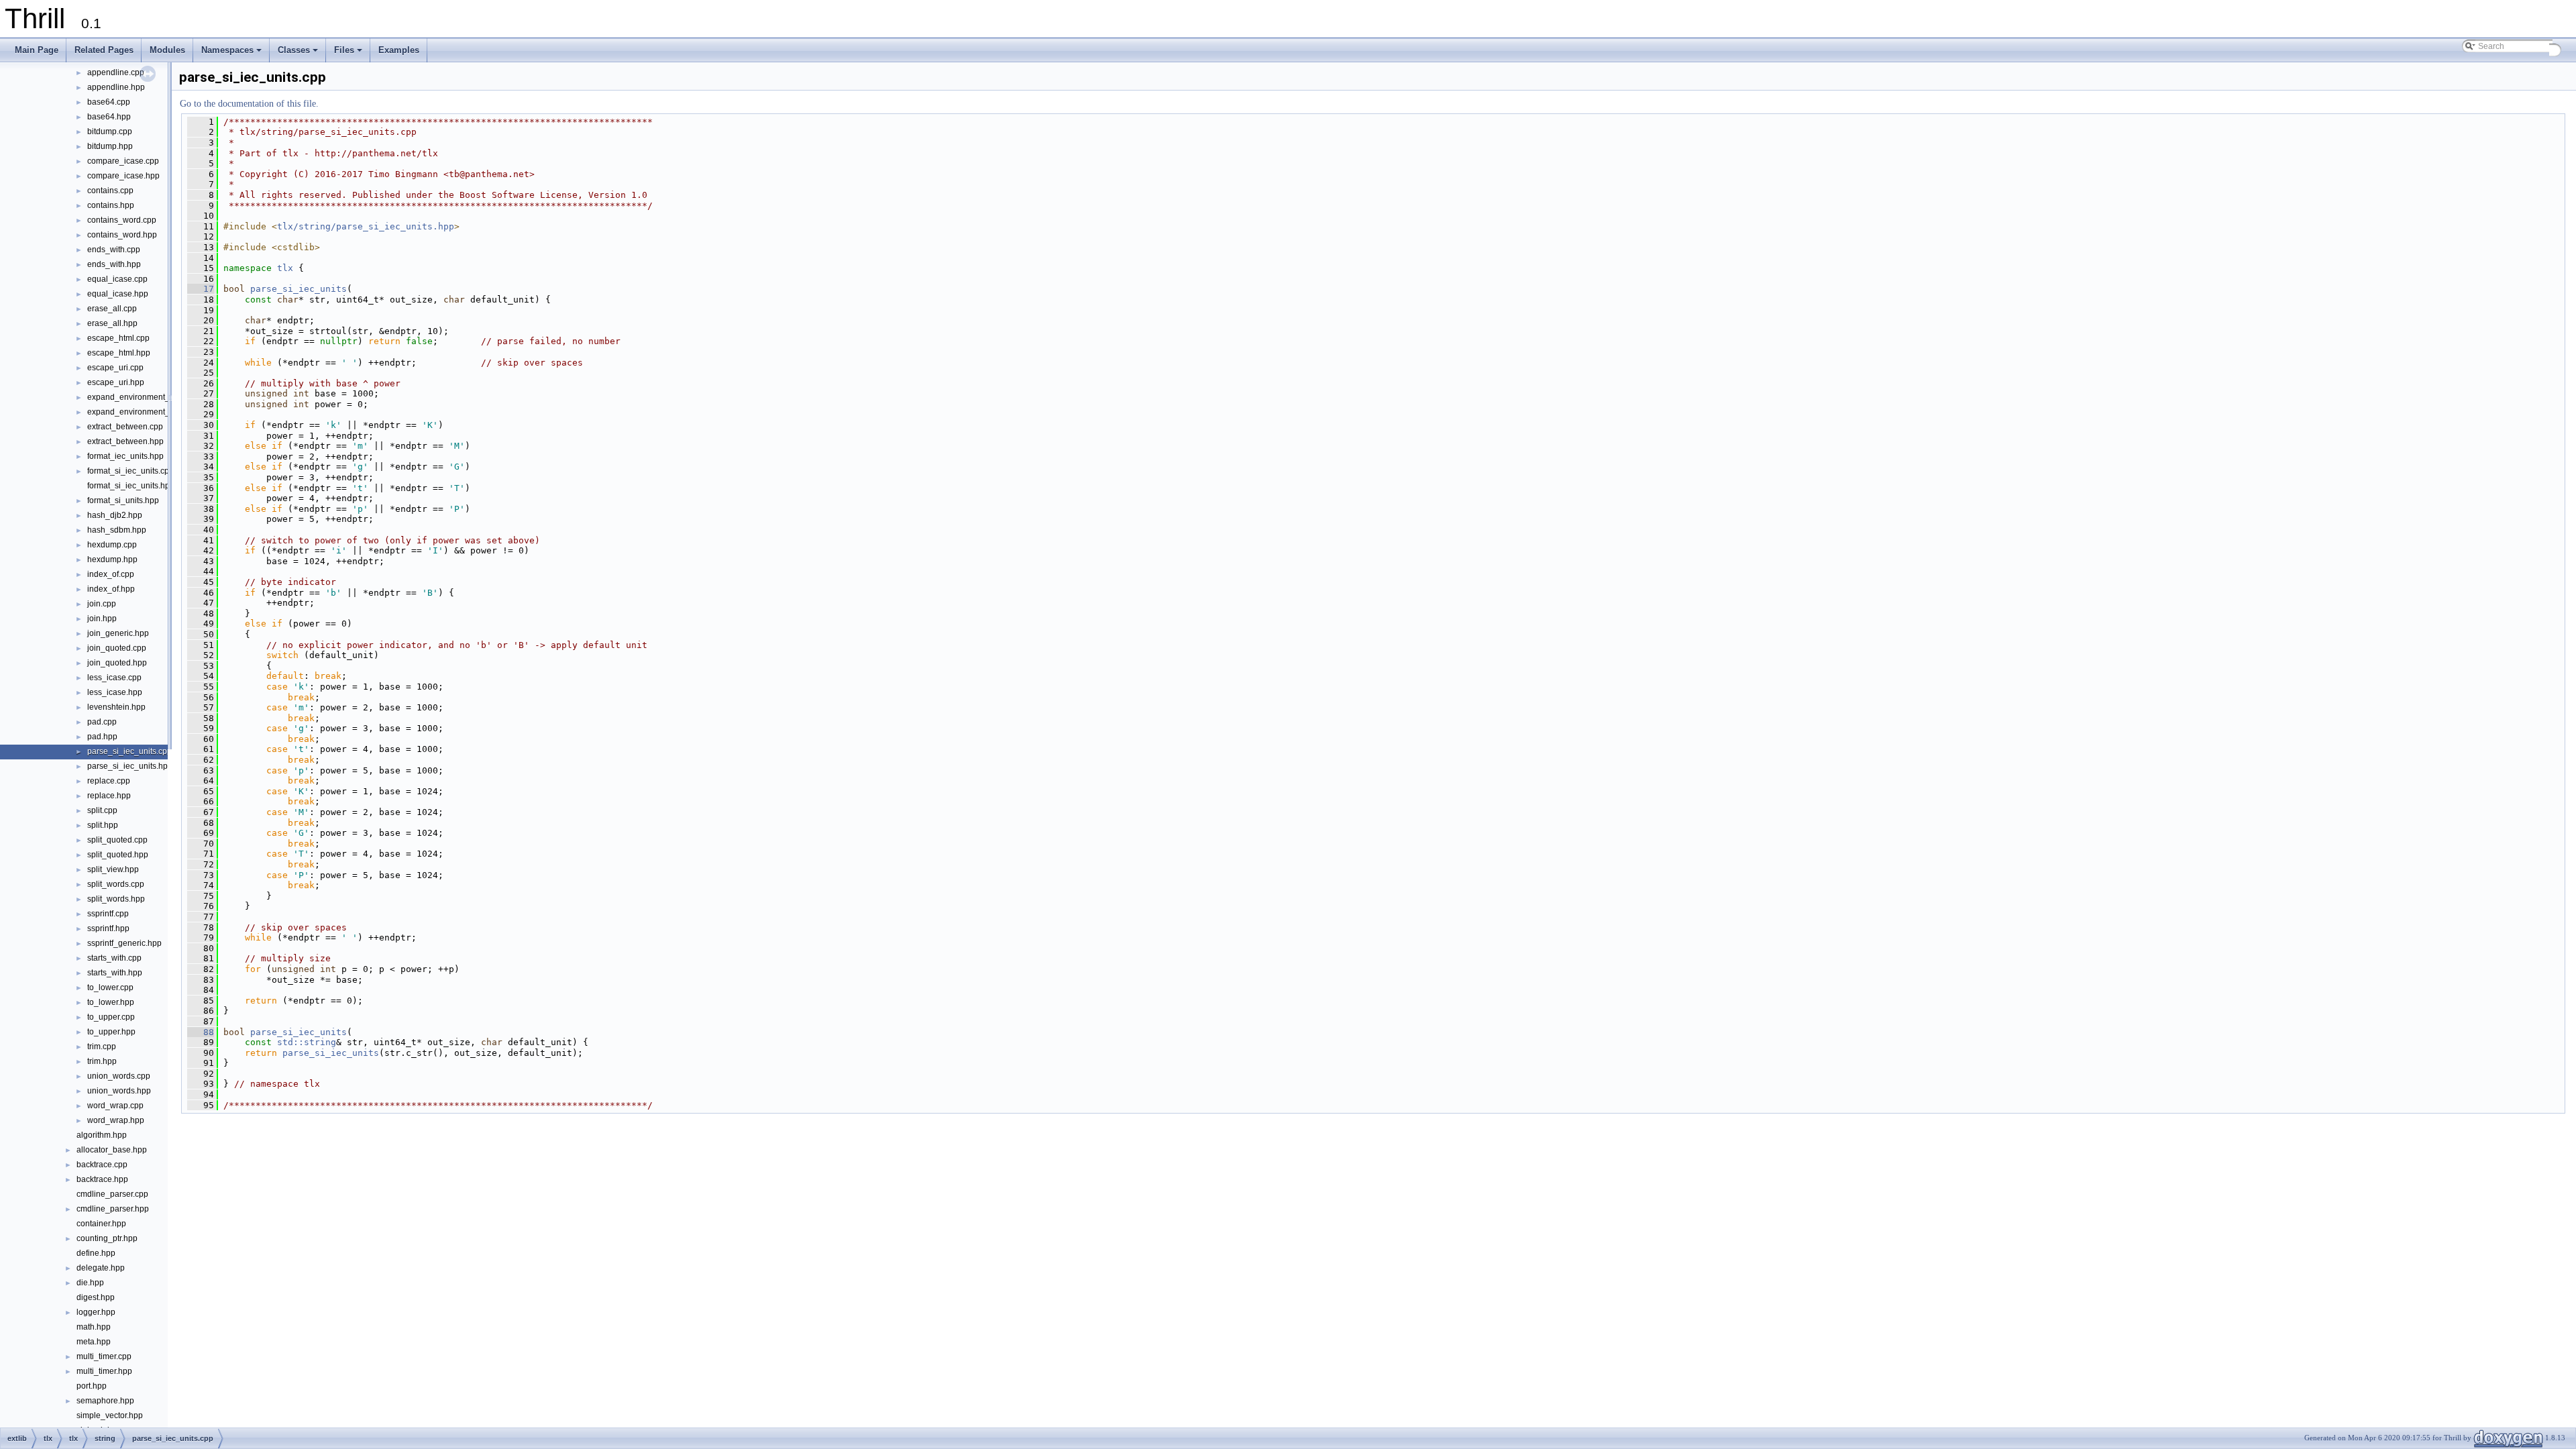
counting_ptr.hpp (107, 1238)
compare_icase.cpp (123, 161)
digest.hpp (96, 1297)
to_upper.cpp (111, 1017)
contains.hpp (111, 205)
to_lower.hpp (111, 1002)
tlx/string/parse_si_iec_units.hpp (366, 226)
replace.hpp (109, 796)
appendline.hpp (116, 87)
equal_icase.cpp (117, 279)
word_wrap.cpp (115, 1106)
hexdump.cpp (112, 545)
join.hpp (102, 619)
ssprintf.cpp (108, 914)
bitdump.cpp (110, 131)
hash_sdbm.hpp (117, 530)
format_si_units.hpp (123, 500)
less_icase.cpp (114, 678)
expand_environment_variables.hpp (153, 412)
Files (349, 54)
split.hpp (103, 825)
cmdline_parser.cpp (112, 1194)
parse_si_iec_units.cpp (129, 751)
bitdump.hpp (110, 146)
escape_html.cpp (118, 338)
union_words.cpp (119, 1076)
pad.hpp (102, 737)
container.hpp (101, 1224)
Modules (167, 50)
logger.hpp (96, 1312)
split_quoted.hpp (118, 855)
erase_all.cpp (112, 309)
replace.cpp (109, 781)
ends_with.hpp (114, 264)
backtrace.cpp (102, 1165)
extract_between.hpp (125, 441)
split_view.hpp (113, 869)
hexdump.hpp (112, 559)
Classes (299, 54)
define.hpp (96, 1253)
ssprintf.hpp (108, 928)
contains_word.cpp (122, 220)
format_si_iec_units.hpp (131, 486)
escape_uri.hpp (116, 382)
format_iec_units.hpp (125, 456)
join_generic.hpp (118, 633)
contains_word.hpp (122, 235)
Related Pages (104, 50)
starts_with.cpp (114, 958)
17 (201, 289)
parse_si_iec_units (299, 289)
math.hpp (94, 1327)
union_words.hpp (119, 1091)
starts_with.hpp (115, 973)
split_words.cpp (116, 884)
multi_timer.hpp (104, 1371)
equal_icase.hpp (118, 294)
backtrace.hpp (102, 1179)
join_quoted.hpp (117, 663)
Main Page (37, 50)
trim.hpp (102, 1061)
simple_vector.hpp (110, 1415)
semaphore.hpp (105, 1401)
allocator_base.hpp (112, 1150)
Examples (399, 50)
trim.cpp (102, 1046)
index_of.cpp (111, 574)
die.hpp (90, 1283)
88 (201, 1032)
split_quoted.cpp (117, 840)
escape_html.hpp (119, 353)
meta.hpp (94, 1342)
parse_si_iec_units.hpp (130, 766)
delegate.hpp (101, 1268)
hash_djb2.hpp (115, 515)
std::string (307, 1042)
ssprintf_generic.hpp (124, 943)
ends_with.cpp (114, 250)
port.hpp (92, 1386)
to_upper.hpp (111, 1032)
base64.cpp (109, 102)
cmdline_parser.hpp (113, 1209)
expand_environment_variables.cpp (153, 397)
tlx (285, 268)
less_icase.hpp (115, 692)
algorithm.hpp (102, 1135)
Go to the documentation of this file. (249, 104)
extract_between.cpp (125, 427)
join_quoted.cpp (117, 648)
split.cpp (102, 810)
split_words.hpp (116, 899)
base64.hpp (109, 117)
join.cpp (102, 604)
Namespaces (232, 54)
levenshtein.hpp (116, 707)
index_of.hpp (111, 589)
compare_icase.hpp (123, 176)
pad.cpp (102, 722)
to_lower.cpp (110, 987)
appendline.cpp (116, 72)
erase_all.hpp (112, 323)
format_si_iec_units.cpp (130, 471)
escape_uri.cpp (115, 368)
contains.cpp (110, 191)
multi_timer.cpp (104, 1356)
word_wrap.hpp (116, 1120)
